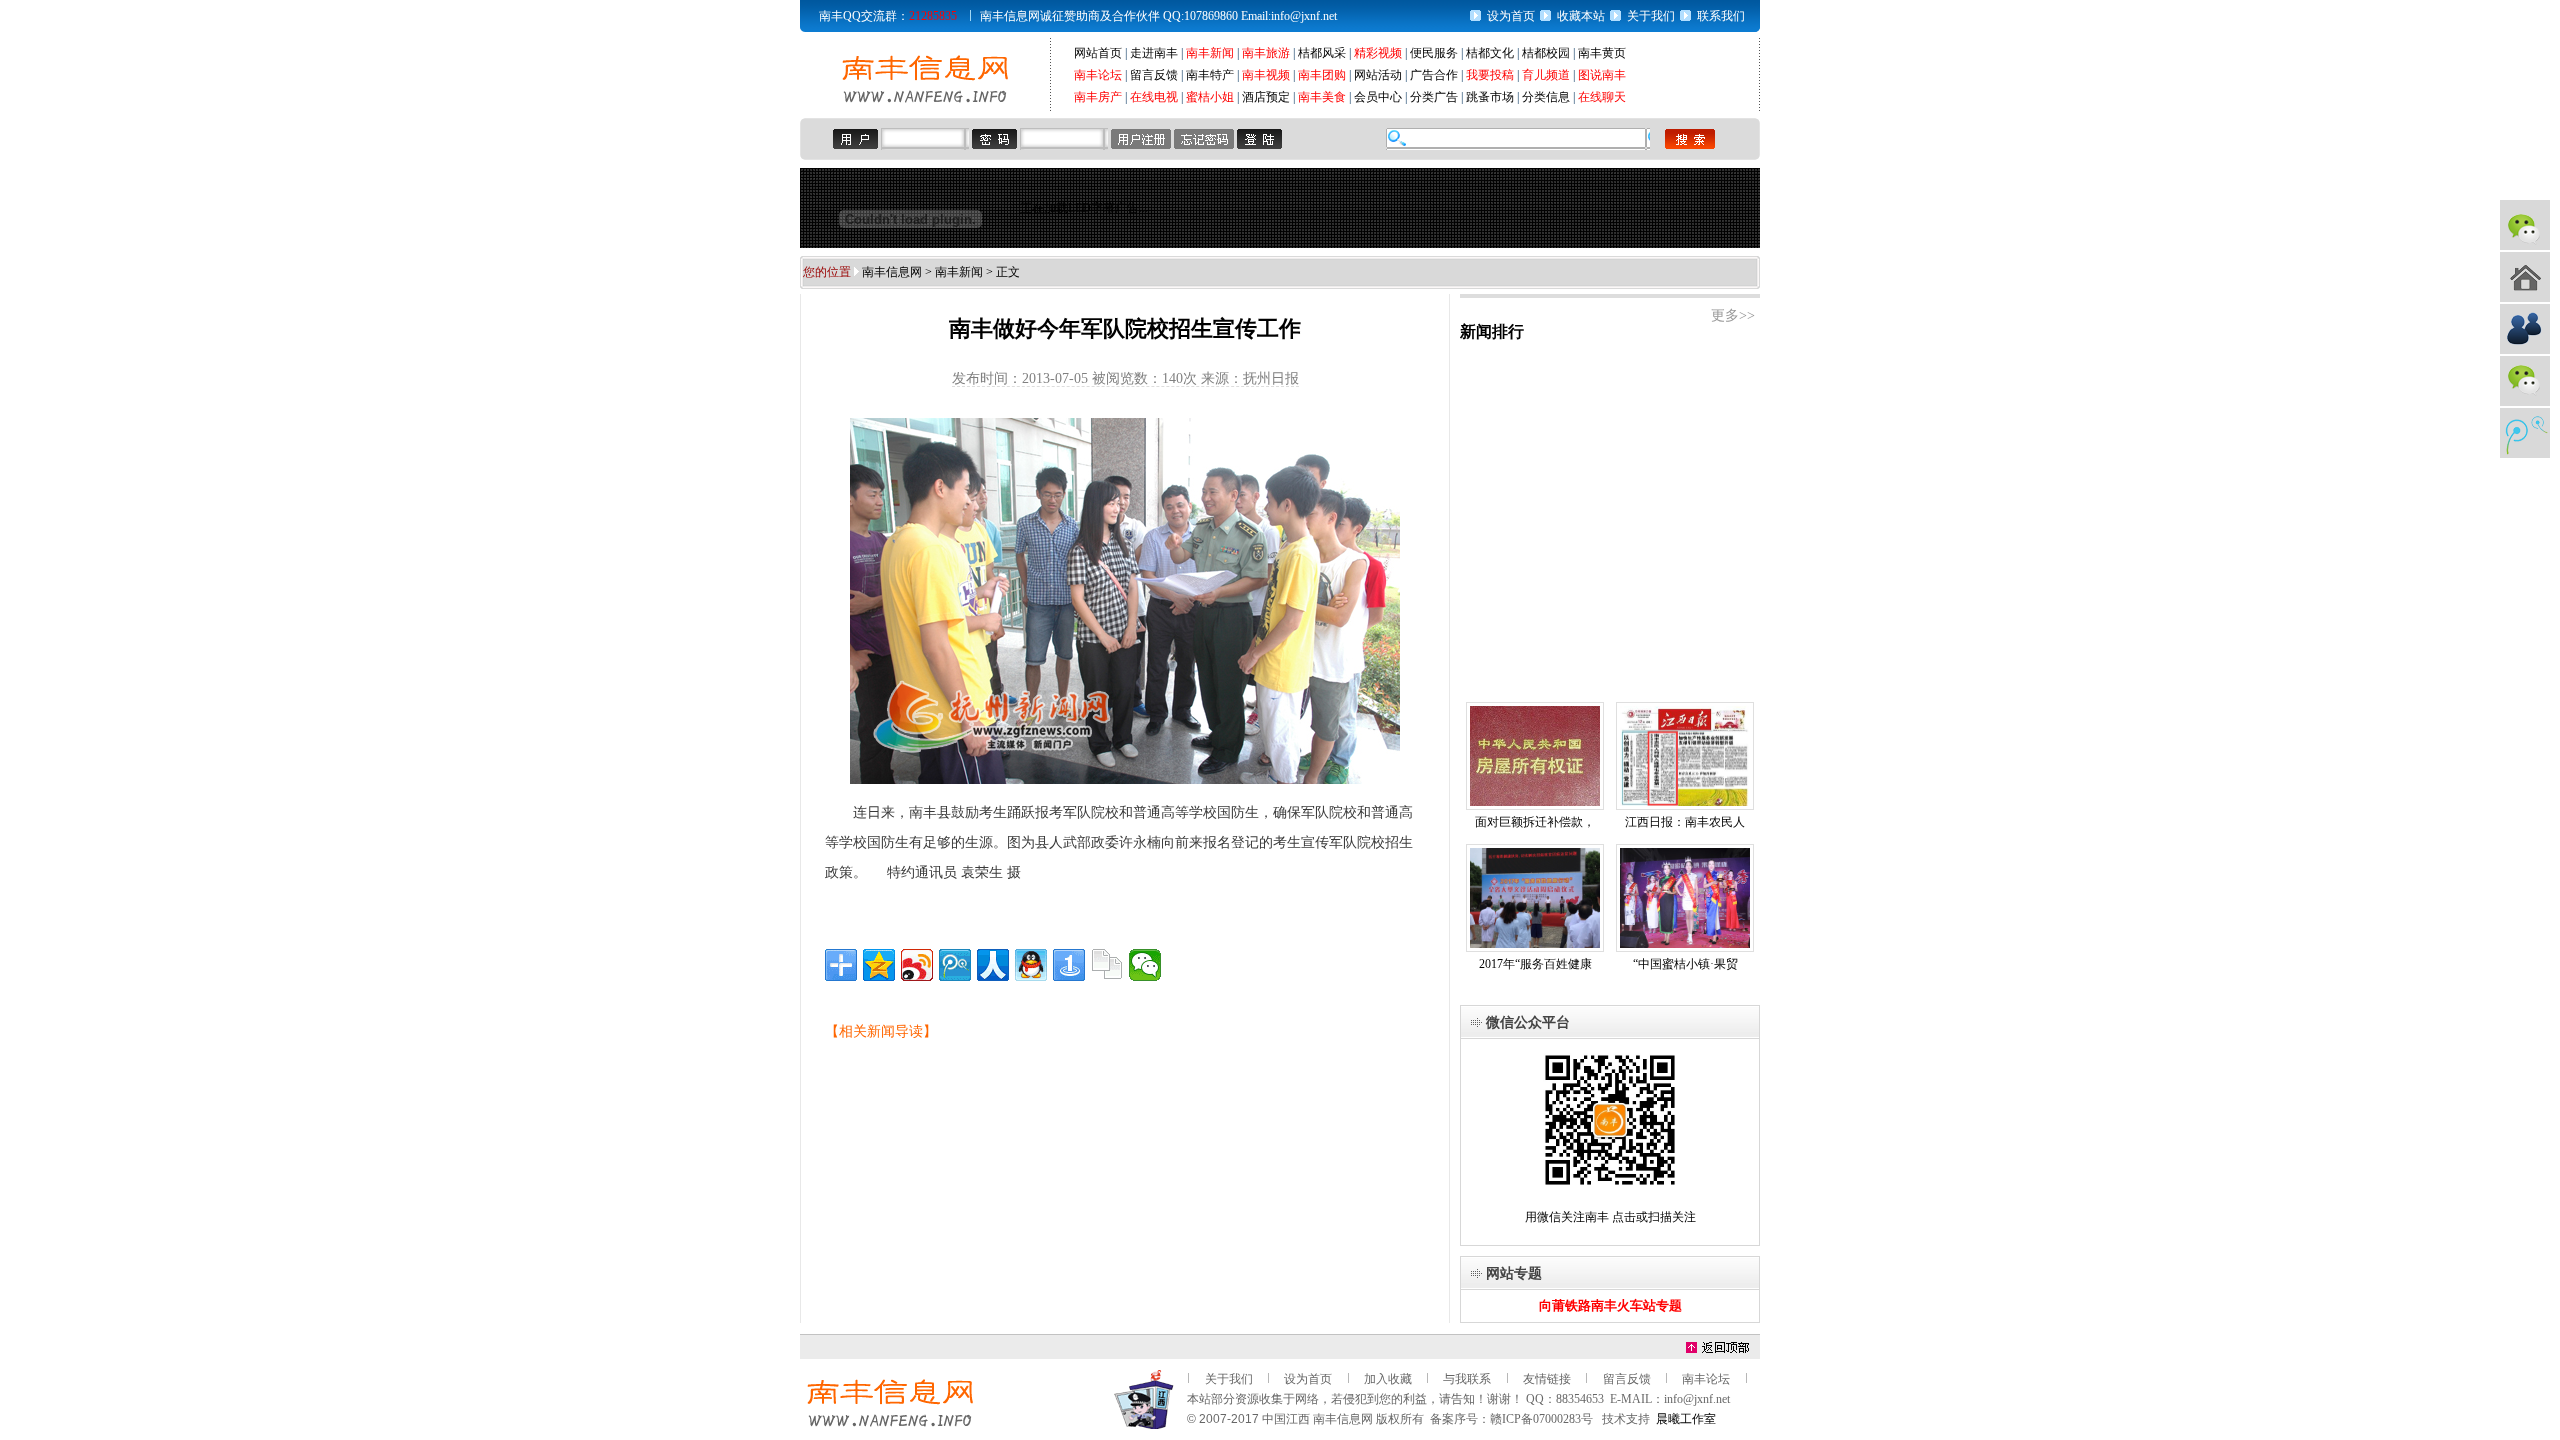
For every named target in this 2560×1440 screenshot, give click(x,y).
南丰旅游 (1266, 53)
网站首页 (1098, 53)
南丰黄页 (1602, 53)
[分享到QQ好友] (1031, 965)
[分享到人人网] (993, 965)
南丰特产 (1210, 75)
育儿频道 (1546, 75)
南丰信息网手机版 (2525, 277)
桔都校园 (1546, 53)
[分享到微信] (1145, 965)
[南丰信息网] (925, 101)
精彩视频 (1378, 53)
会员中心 (1378, 97)
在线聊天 (1602, 97)
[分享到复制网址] (1107, 965)
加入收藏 (1388, 1379)
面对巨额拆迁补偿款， (1535, 822)
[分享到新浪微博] (917, 965)
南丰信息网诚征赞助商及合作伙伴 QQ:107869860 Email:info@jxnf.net (1158, 16)
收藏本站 (1581, 16)
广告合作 (1434, 75)
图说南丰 (1602, 75)
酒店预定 (1266, 97)
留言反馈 (1154, 75)
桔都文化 (1490, 53)
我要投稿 (1490, 75)
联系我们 (1721, 16)
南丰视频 (1266, 75)
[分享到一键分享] (1069, 965)
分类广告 (1434, 97)
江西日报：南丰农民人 (1685, 822)
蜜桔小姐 (1210, 97)
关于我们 (1651, 16)
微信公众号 (2525, 225)
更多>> (1733, 315)
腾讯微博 (2525, 433)
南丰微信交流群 (2525, 381)
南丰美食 (1322, 97)
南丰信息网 (892, 272)
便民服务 (1434, 53)
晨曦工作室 (1686, 1419)
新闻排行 (1492, 331)
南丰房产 (1098, 97)
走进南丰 (1154, 53)
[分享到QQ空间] (879, 965)
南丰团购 (1322, 75)
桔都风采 (1322, 53)
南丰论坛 (1098, 75)
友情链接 (1547, 1379)
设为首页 (1511, 16)
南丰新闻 (1210, 53)
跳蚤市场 (1490, 97)
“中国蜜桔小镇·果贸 (1685, 964)
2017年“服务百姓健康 (1535, 964)
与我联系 (1467, 1379)
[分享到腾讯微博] (955, 965)
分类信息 (1546, 97)
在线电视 (1154, 97)
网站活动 (1378, 75)
